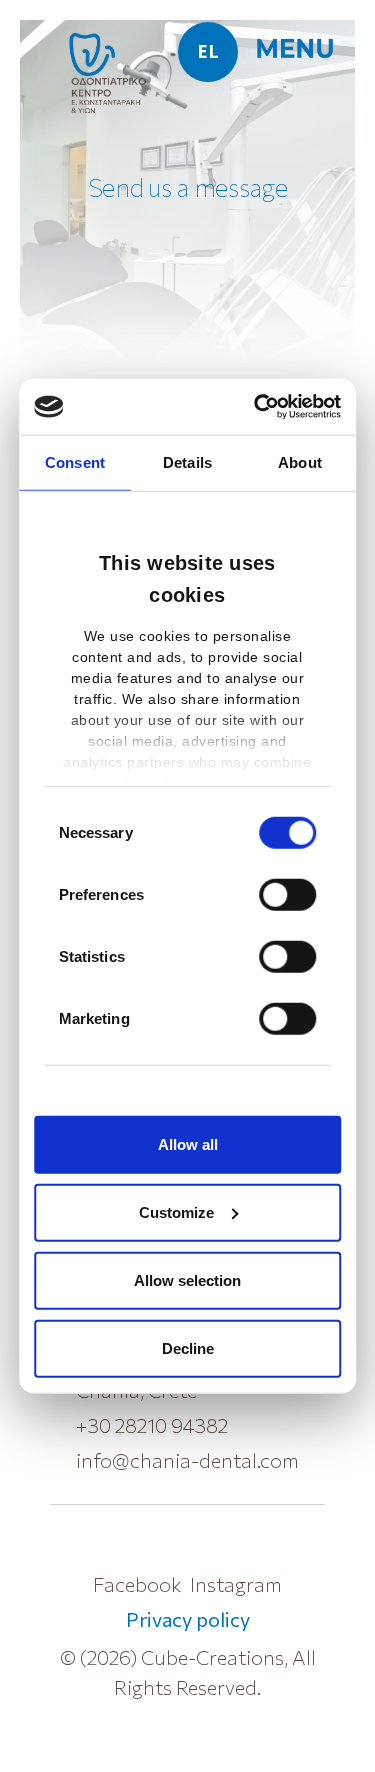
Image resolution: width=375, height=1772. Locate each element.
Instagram (236, 1584)
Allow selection (187, 1279)
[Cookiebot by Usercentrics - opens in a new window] (260, 407)
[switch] (287, 894)
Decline (188, 1347)
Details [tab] (187, 461)
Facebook (137, 1584)
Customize (176, 1211)
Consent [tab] (75, 461)
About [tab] (300, 461)
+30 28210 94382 (152, 1425)
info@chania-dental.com (187, 1460)
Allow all (188, 1143)
